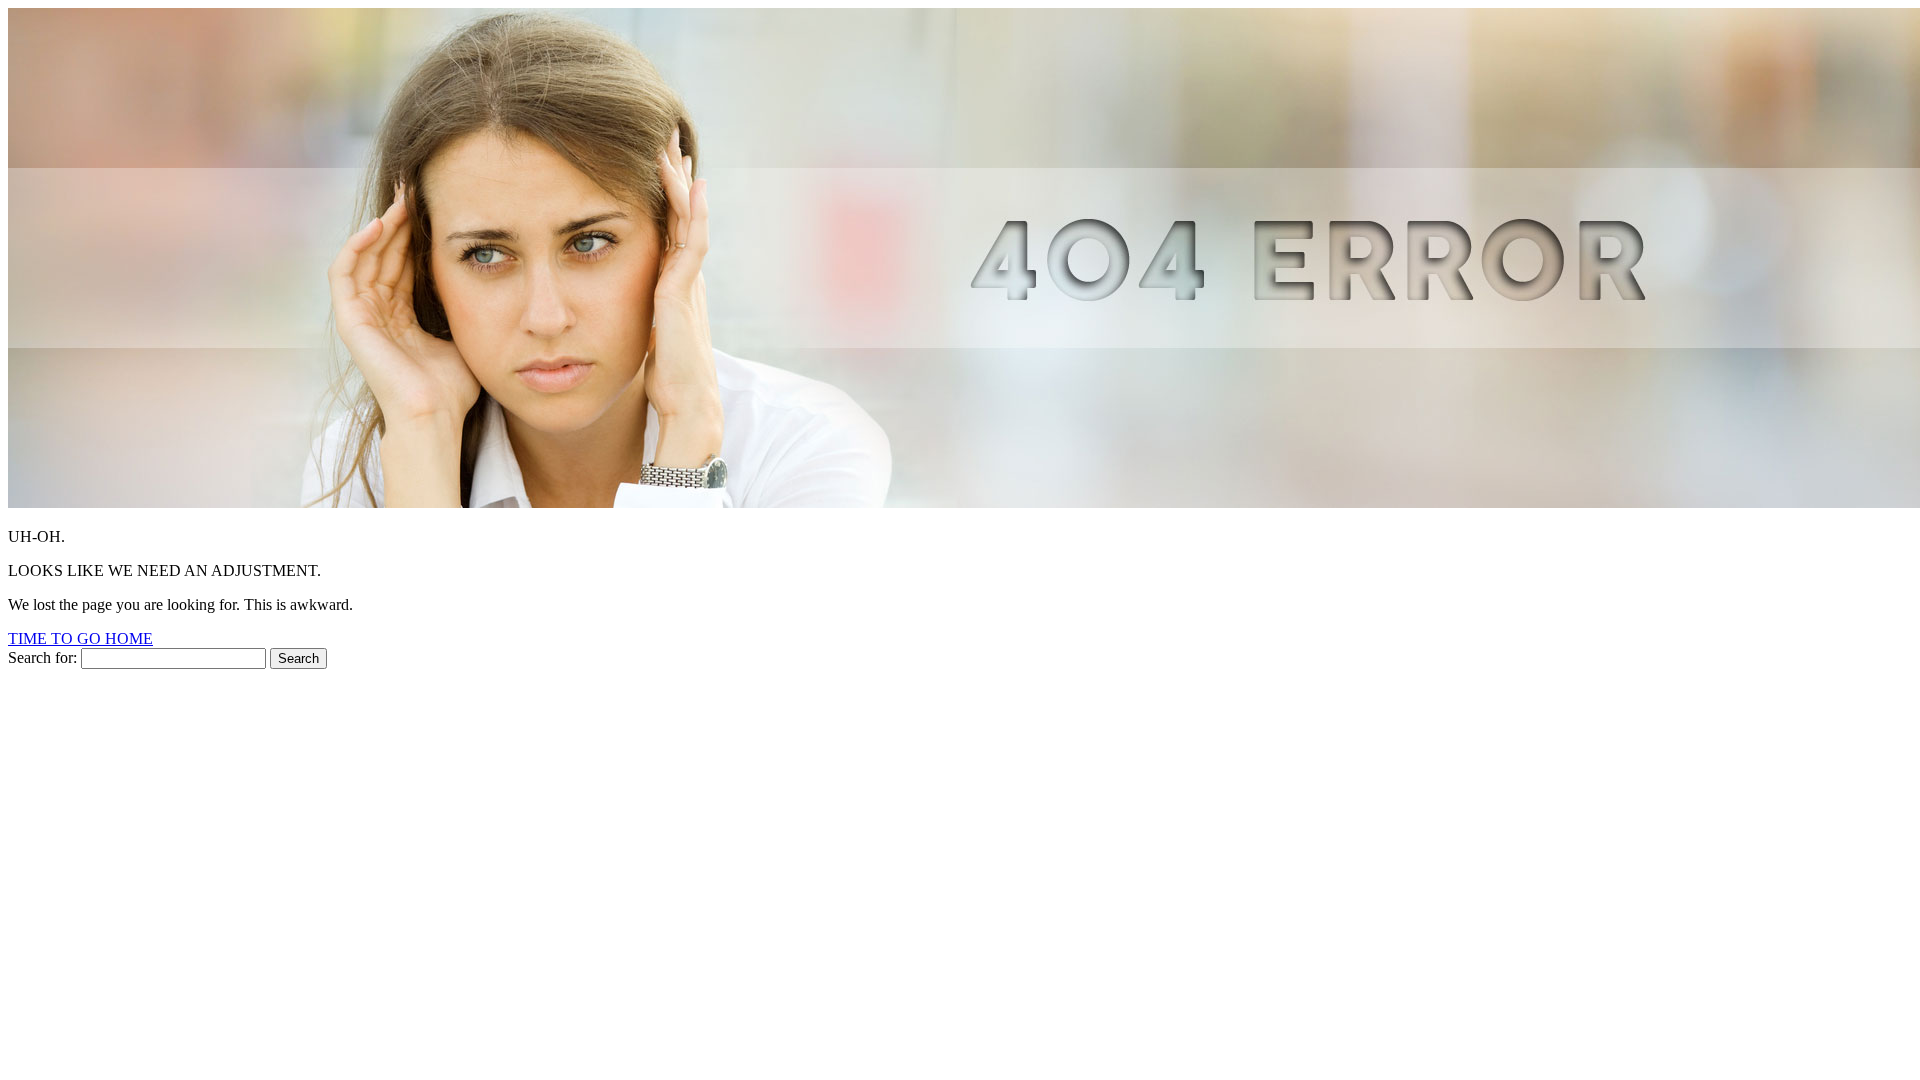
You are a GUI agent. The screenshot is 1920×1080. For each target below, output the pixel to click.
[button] (80, 638)
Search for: (42, 657)
